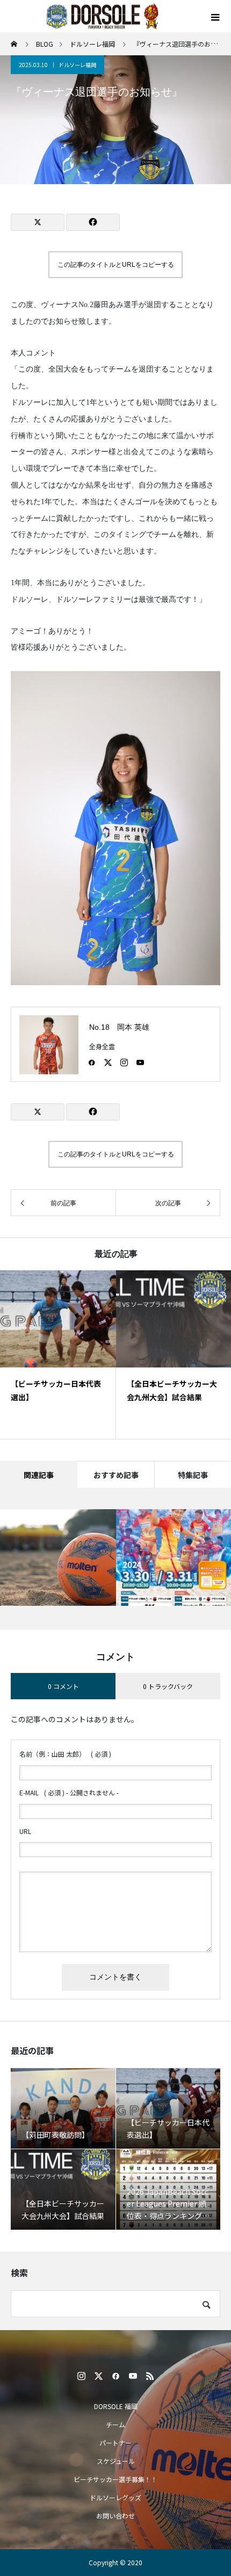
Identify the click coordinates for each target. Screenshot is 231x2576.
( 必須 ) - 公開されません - (69, 1792)
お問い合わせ (115, 2516)
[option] (58, 1355)
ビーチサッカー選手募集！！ (115, 2479)
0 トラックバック (168, 1686)
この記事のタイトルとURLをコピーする (116, 265)
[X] (108, 1062)
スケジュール (116, 2461)
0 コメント (63, 1686)
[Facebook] (92, 1062)
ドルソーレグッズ (115, 2497)
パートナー (115, 2443)
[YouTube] (140, 1062)
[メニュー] (215, 16)
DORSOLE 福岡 (116, 2406)
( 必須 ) (65, 1754)
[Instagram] (124, 1062)
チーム (115, 2424)
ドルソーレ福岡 (77, 65)
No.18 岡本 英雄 (119, 1027)
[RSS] (150, 2376)
